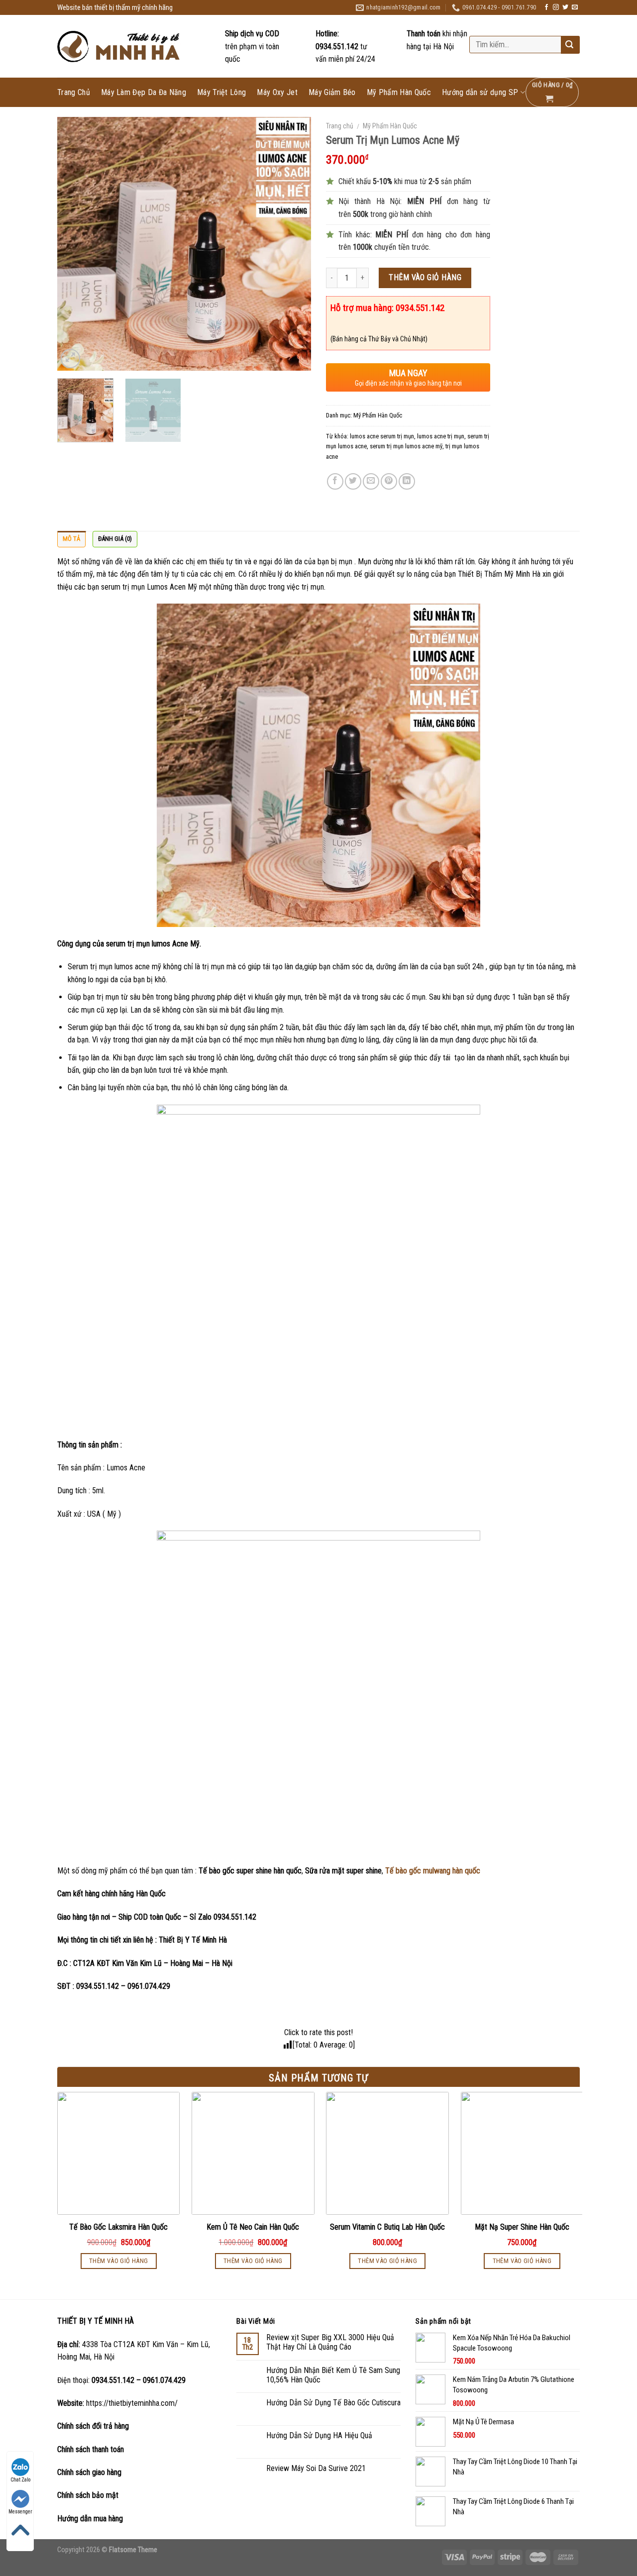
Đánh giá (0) (115, 539)
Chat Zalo (20, 2480)
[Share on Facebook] (335, 481)
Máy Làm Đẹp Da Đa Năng (144, 93)
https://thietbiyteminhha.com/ (132, 2403)
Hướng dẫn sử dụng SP (480, 92)
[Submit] (569, 45)
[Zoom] (70, 359)
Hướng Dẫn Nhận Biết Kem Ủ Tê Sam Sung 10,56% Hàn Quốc (333, 2375)
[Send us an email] (575, 7)
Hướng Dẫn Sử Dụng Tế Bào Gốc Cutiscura (333, 2403)
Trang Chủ (74, 93)
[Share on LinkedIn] (407, 481)
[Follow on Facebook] (546, 7)
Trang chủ (340, 126)
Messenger (20, 2512)
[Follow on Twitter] (565, 7)
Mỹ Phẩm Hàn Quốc (399, 93)
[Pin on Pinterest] (389, 481)
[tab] (71, 539)
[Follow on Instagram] (556, 7)
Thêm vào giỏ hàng (425, 277)
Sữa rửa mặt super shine (343, 1871)
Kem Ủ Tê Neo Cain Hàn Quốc (253, 2227)
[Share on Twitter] (353, 481)
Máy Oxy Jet (277, 93)
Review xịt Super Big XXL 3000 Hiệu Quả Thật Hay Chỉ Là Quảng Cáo (330, 2342)
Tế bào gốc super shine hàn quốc (250, 1871)
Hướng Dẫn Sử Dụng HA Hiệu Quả (319, 2435)
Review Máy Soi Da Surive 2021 (316, 2468)
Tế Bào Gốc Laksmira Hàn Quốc (118, 2227)
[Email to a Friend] (371, 481)
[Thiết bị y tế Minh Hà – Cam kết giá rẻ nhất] (120, 47)
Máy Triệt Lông (221, 93)
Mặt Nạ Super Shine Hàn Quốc (522, 2227)
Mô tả (71, 539)
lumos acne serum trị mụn (382, 436)
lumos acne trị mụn (441, 436)
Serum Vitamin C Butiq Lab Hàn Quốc (387, 2227)
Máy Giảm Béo (332, 93)
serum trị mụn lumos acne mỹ (406, 446)
